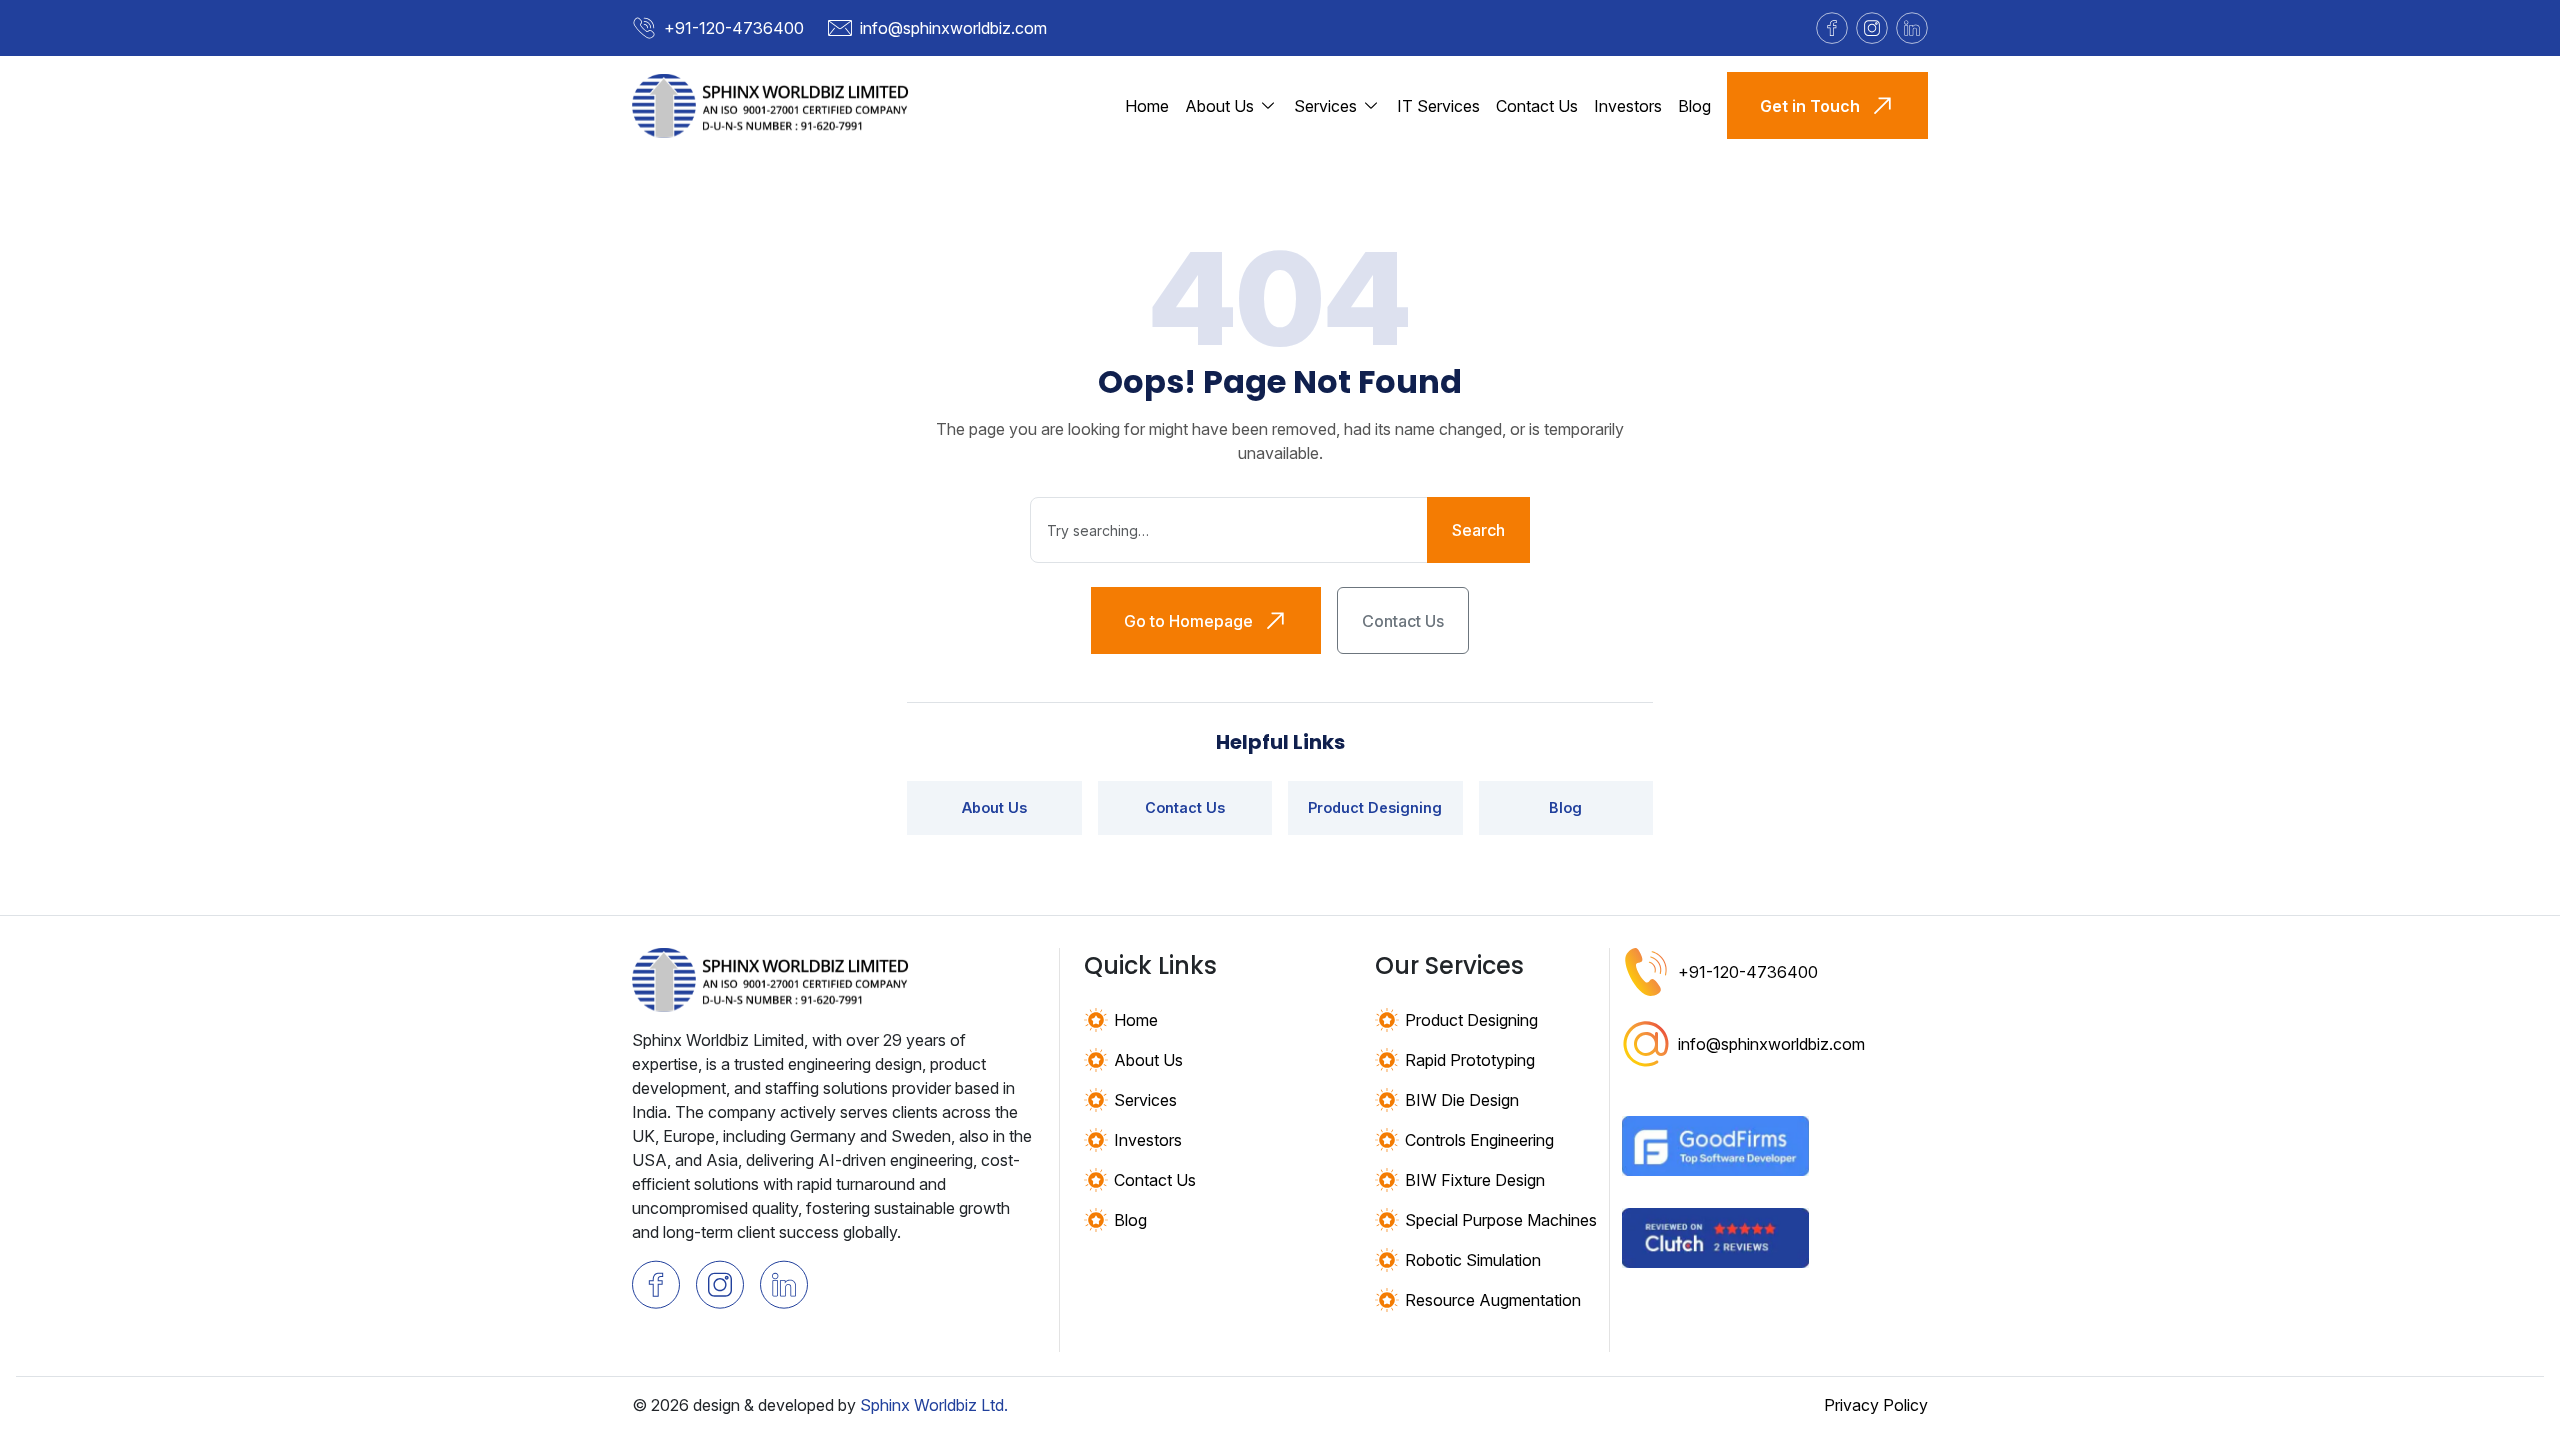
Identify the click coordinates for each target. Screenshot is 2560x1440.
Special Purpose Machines (1501, 1220)
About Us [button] (1219, 106)
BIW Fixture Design (1475, 1180)
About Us (994, 807)
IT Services (1438, 106)
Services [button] (1325, 106)
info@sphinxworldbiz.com (953, 28)
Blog (1694, 106)
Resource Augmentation (1493, 1300)
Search (1478, 530)
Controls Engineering (1479, 1140)
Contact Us (1537, 106)
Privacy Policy (1876, 1405)
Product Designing (1375, 807)
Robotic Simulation (1473, 1260)
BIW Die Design (1462, 1100)
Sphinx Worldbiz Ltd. (934, 1405)
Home (1147, 106)
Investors (1628, 106)
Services (1145, 1100)
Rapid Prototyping (1470, 1060)
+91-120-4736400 (734, 28)
